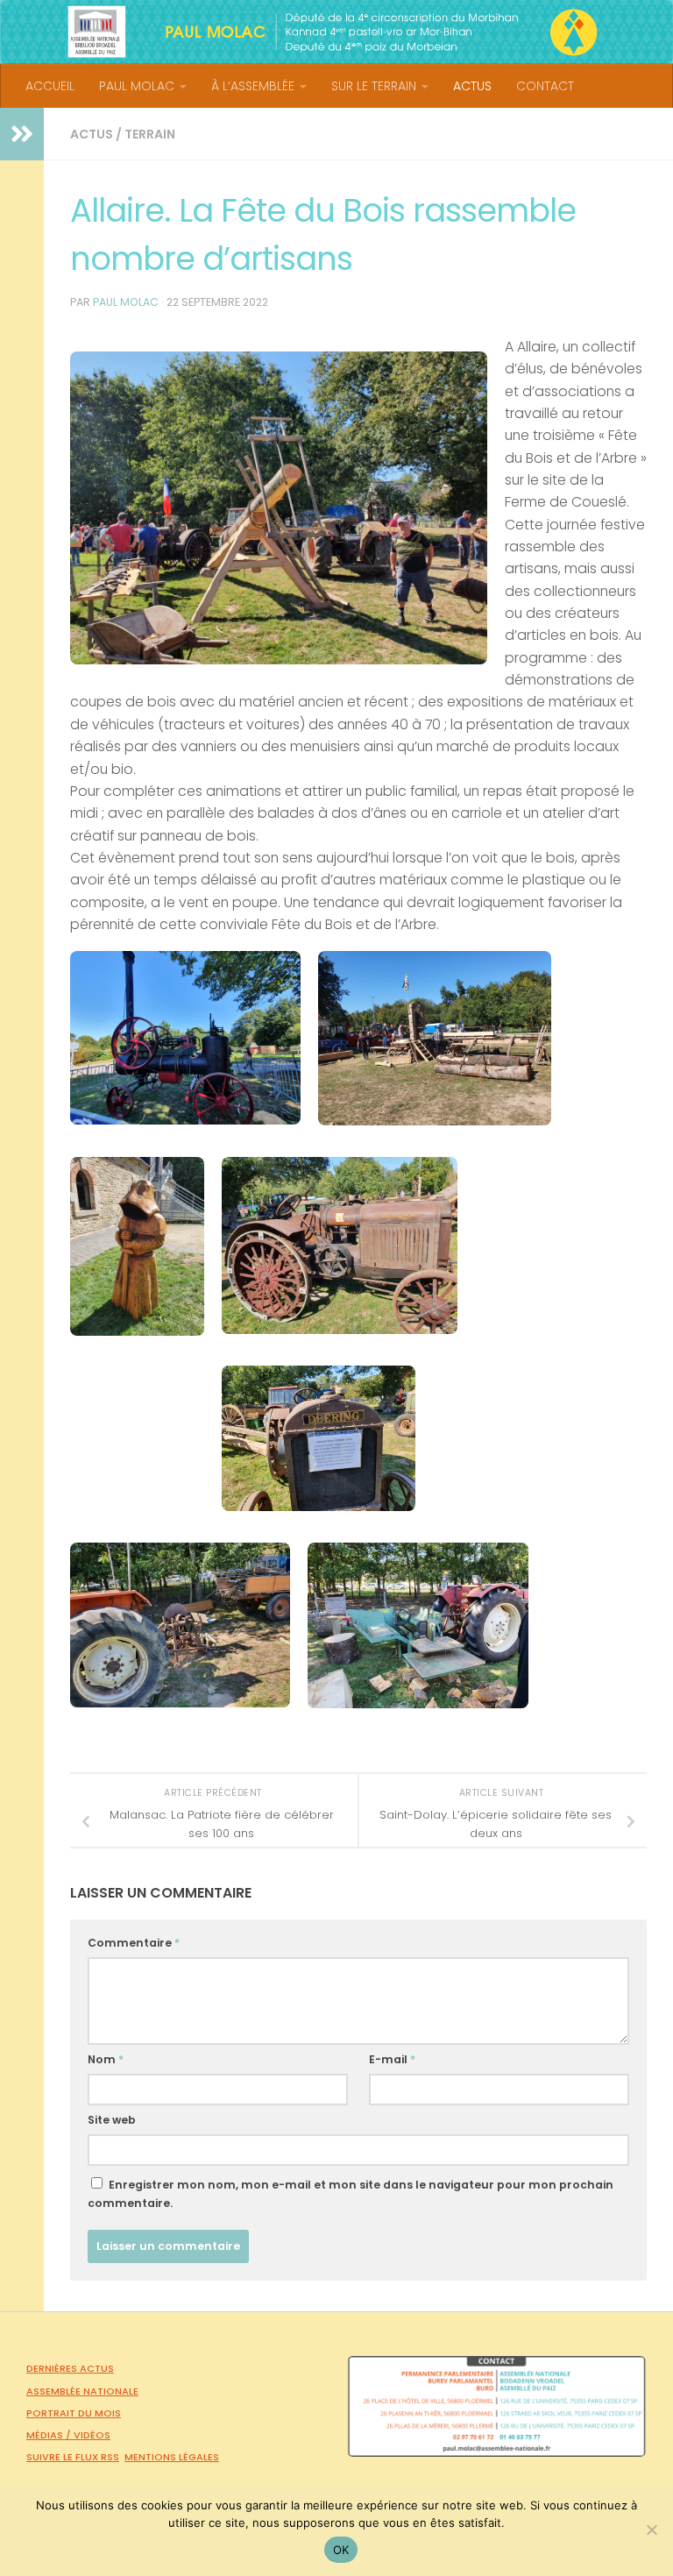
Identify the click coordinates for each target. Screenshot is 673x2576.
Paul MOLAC (126, 302)
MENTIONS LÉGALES (172, 2457)
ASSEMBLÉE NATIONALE (82, 2391)
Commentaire (134, 1943)
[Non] (651, 2530)
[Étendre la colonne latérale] (22, 134)
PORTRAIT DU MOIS (74, 2413)
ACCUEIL (50, 86)
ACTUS (472, 86)
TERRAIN (150, 134)
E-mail (392, 2059)
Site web (112, 2120)
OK (341, 2550)
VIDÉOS (92, 2435)
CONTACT (545, 86)
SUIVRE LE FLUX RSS (73, 2457)
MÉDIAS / (50, 2435)
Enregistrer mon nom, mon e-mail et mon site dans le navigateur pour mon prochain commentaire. (351, 2194)
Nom (106, 2059)
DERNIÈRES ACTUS (70, 2368)
